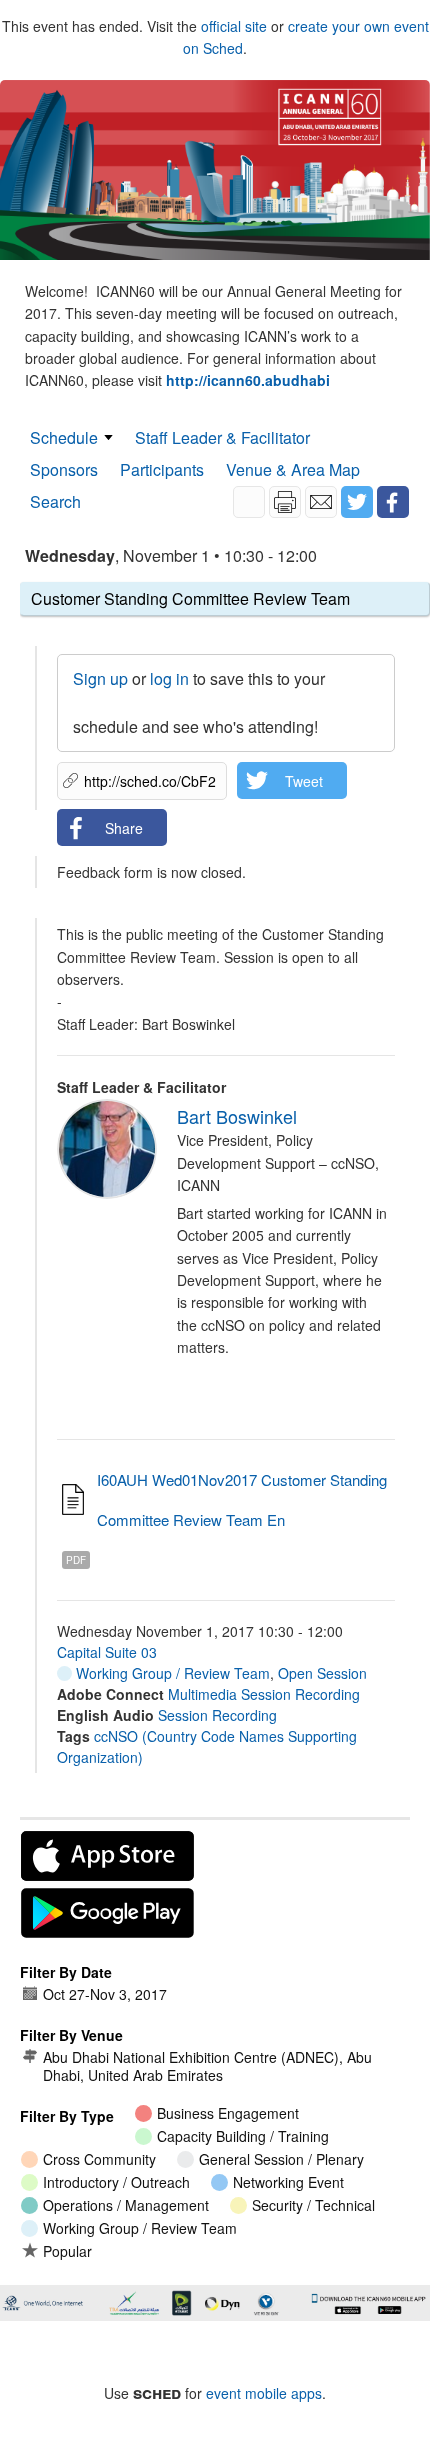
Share (124, 828)
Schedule (64, 437)
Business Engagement (228, 2113)
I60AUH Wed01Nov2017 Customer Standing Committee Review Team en (242, 1499)
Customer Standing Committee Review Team (190, 598)
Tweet (304, 781)
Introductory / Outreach (116, 2182)
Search (55, 501)
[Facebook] (393, 502)
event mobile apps (264, 2393)
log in (169, 678)
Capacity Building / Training (243, 2136)
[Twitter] (357, 502)
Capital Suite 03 (107, 1652)
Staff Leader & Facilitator (222, 437)
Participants (162, 469)
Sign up (100, 678)
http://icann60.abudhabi (248, 380)
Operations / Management (126, 2205)
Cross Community (99, 2159)
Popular (67, 2251)
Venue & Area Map (293, 469)
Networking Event (288, 2182)
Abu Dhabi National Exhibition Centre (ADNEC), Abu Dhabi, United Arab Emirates (207, 2066)
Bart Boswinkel (237, 1116)
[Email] (321, 502)
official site (234, 26)
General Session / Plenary (281, 2159)
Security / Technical (313, 2205)
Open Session (322, 1673)
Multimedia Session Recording (264, 1694)
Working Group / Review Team (171, 1673)
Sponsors (64, 469)
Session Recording (217, 1715)
